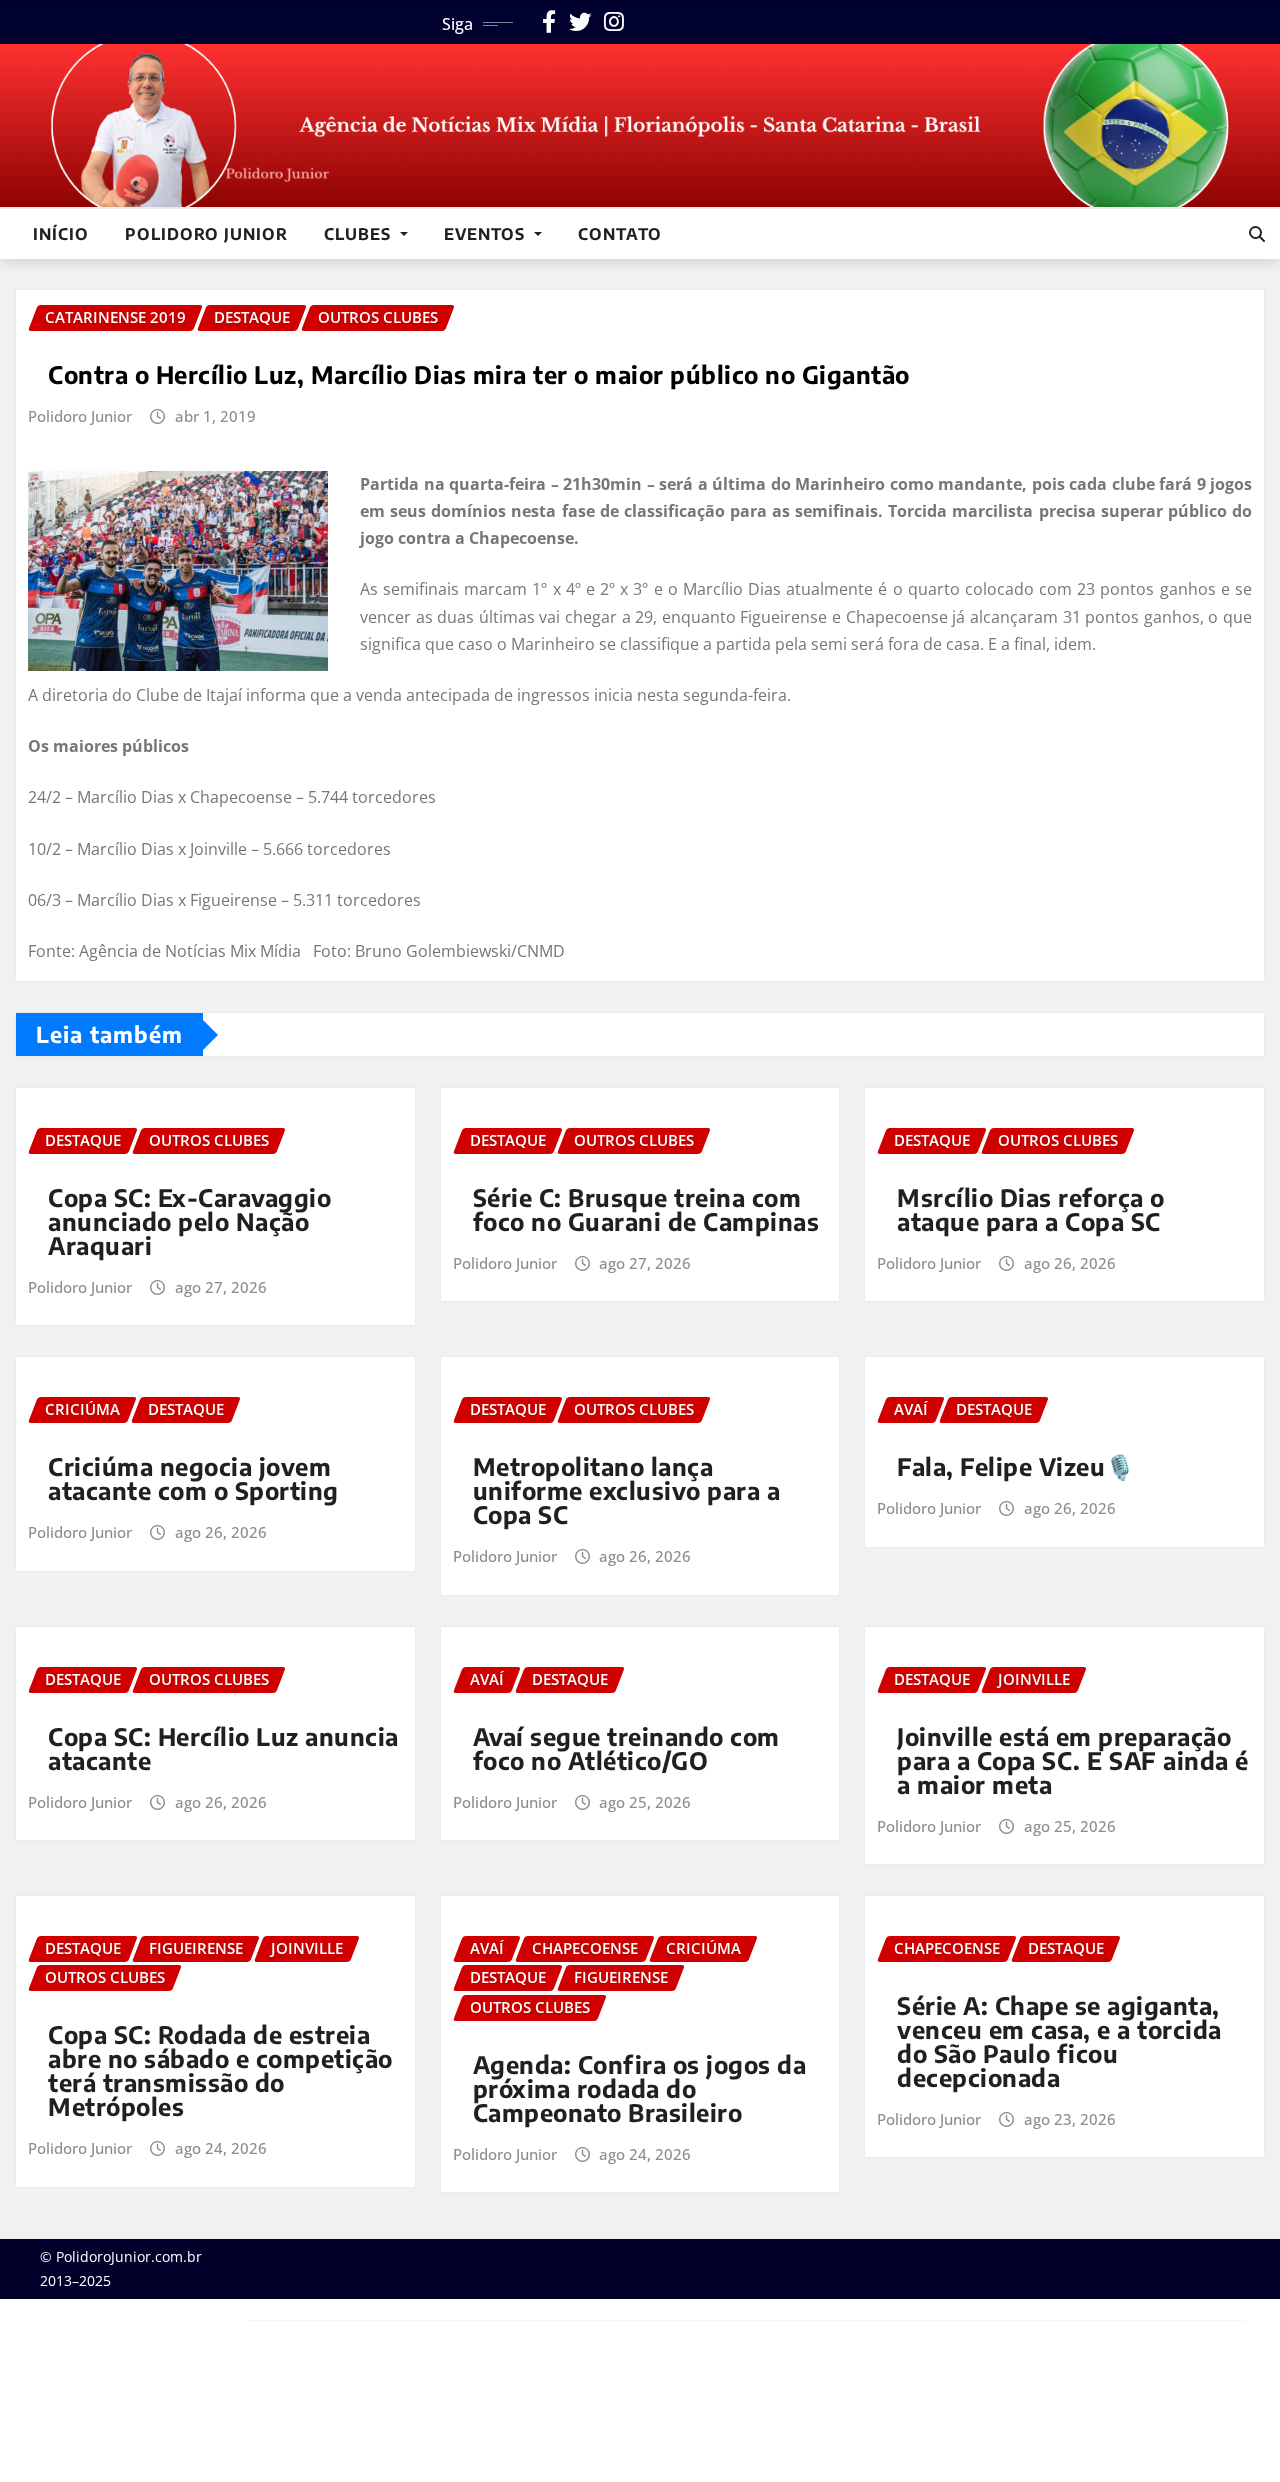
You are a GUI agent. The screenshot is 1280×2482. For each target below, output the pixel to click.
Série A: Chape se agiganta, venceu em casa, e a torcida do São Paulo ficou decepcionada (1059, 2041)
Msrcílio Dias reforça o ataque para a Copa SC (1031, 1209)
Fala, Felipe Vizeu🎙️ (1016, 1466)
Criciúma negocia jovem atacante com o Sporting (193, 1478)
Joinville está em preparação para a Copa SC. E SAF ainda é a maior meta (1073, 1760)
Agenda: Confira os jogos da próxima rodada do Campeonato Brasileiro (640, 2088)
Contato (620, 234)
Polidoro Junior (206, 234)
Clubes (360, 234)
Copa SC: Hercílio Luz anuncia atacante (223, 1748)
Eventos (487, 234)
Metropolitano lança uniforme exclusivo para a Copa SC (627, 1490)
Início (61, 234)
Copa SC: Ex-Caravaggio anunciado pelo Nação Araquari (189, 1221)
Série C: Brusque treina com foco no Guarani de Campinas (646, 1209)
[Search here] (1257, 234)
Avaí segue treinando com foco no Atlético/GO (626, 1748)
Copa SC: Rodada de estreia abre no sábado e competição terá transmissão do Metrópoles (220, 2070)
